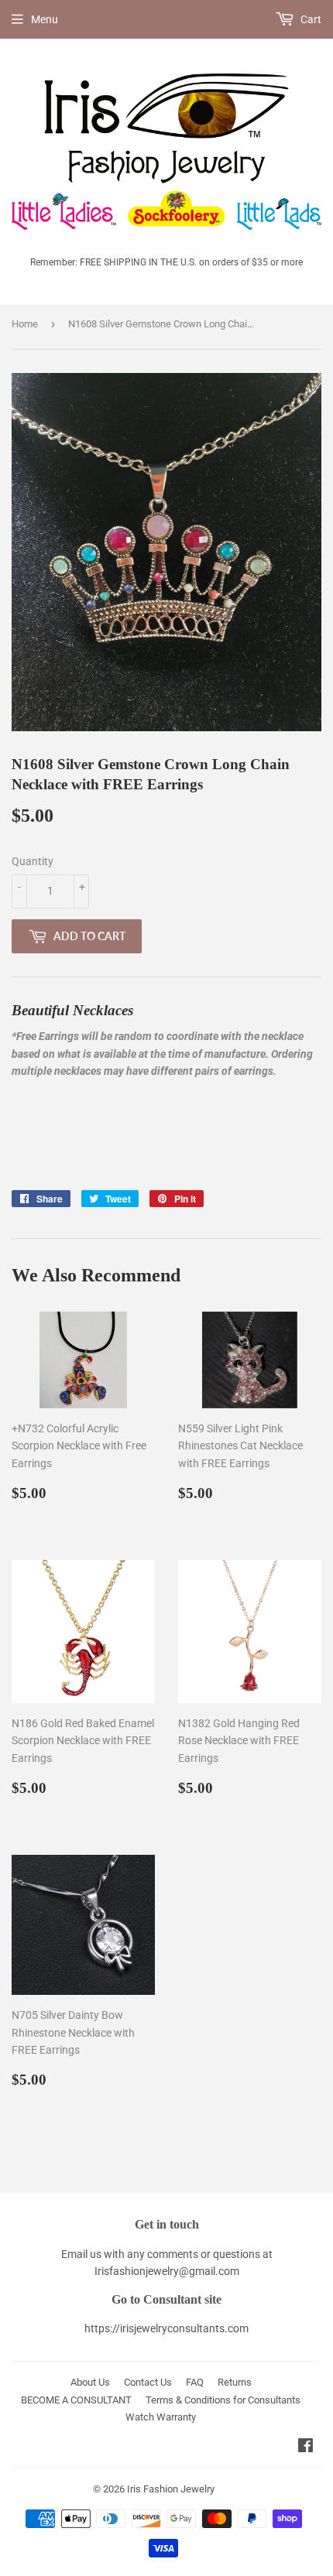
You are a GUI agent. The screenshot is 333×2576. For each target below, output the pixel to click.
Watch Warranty (161, 2417)
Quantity (33, 861)
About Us (90, 2382)
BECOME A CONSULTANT (76, 2400)
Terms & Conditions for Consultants (223, 2400)
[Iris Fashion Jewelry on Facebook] (306, 2448)
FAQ (195, 2382)
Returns (235, 2382)
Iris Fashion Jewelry (171, 2489)
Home (25, 324)
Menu (45, 19)
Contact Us (148, 2382)
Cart (310, 19)
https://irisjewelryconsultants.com (166, 2328)
